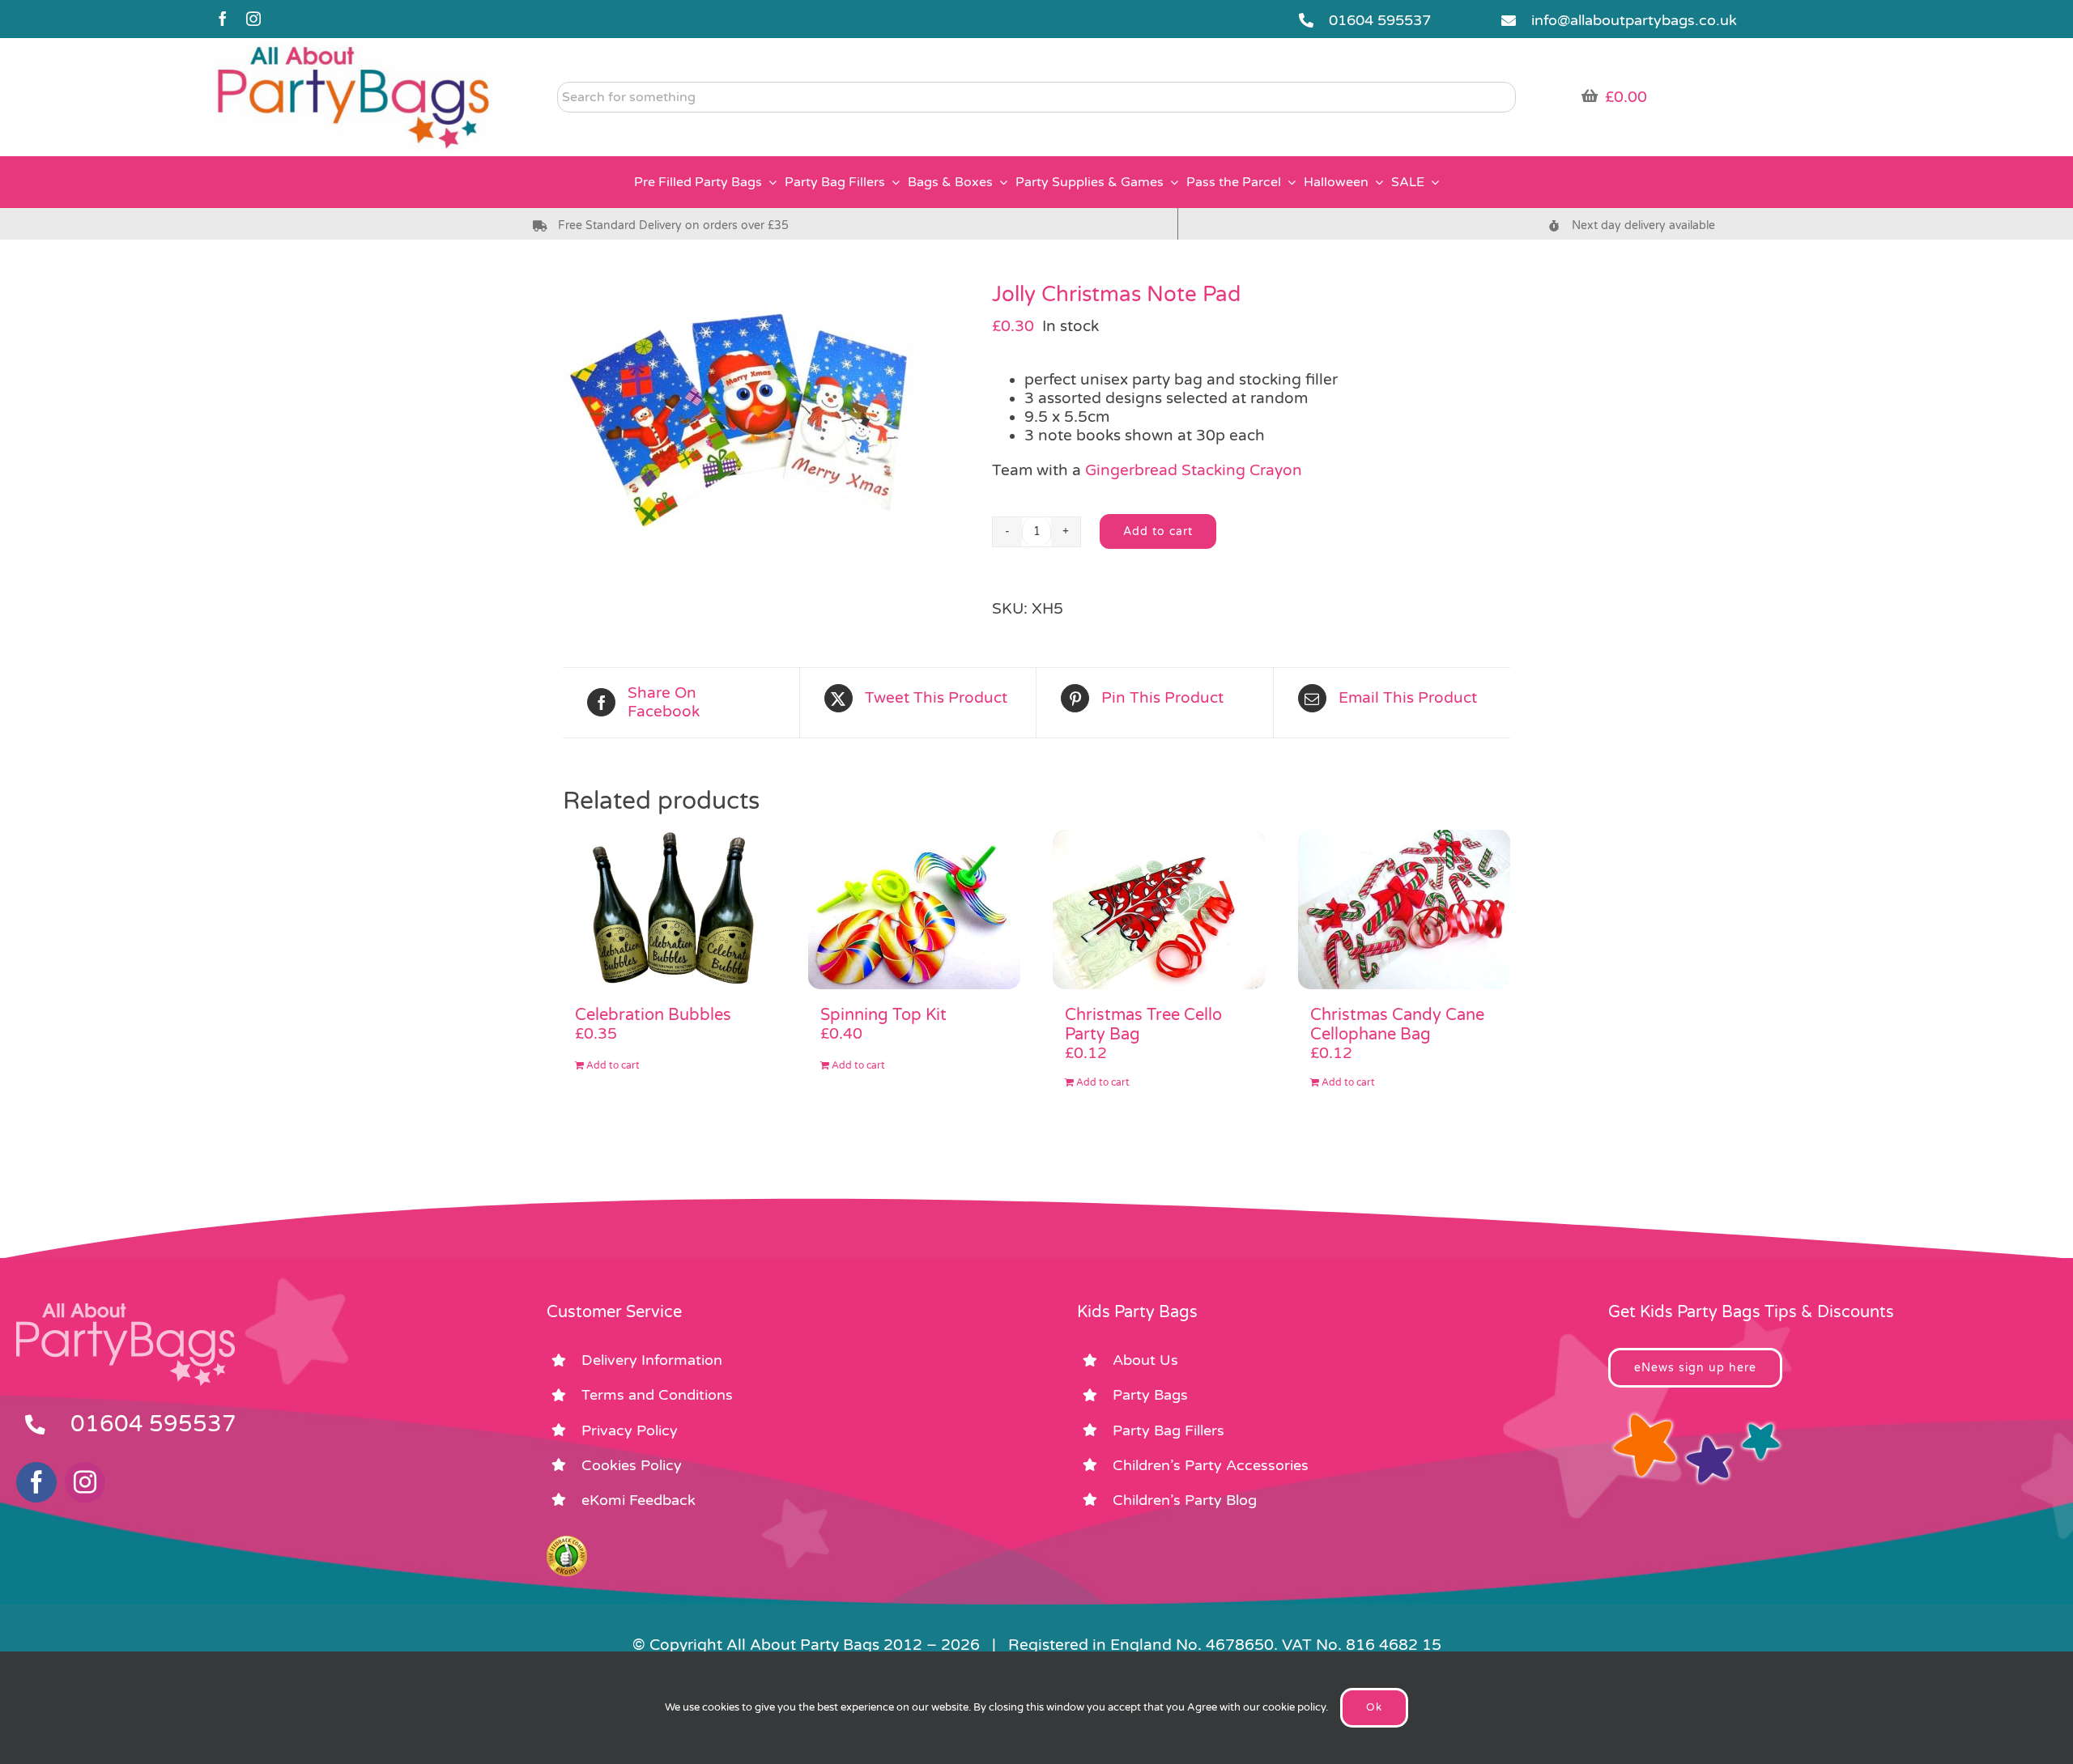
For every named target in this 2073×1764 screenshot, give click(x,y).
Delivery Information (652, 1360)
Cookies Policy (632, 1465)
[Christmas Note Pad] (765, 417)
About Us (1145, 1360)
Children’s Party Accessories (1211, 1465)
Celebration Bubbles (653, 1015)
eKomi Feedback (639, 1500)
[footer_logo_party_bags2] (126, 1310)
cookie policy (1294, 1707)
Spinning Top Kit (883, 1015)
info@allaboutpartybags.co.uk (1634, 20)
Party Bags (1150, 1395)
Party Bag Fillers (1168, 1430)
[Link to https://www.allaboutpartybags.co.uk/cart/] (1590, 96)
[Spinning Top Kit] (915, 910)
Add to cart (1158, 531)
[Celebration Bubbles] (669, 910)
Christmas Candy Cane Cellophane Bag (1397, 1025)
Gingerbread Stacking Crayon (1194, 470)
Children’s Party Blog (1185, 1500)
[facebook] (223, 19)
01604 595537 (1380, 20)
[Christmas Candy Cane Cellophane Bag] (1405, 910)
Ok (1374, 1707)
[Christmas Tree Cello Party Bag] (1159, 910)
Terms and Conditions (657, 1395)
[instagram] (253, 19)
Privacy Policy (630, 1430)
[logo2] (353, 49)
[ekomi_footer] (567, 1543)
